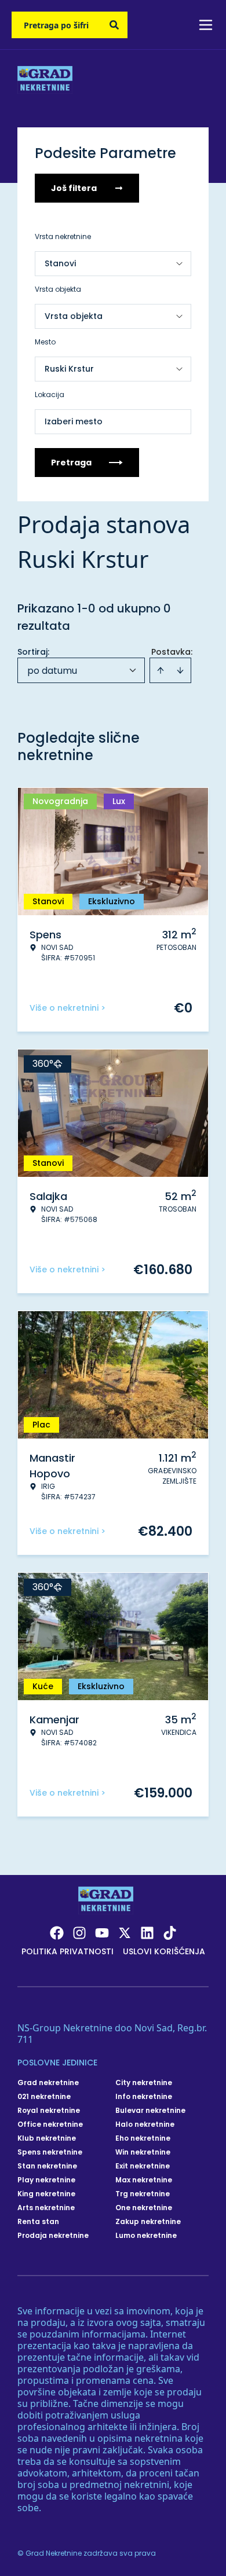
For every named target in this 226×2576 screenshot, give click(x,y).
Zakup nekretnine (148, 2222)
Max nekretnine (144, 2180)
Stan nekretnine (47, 2166)
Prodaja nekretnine (53, 2236)
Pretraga (71, 463)
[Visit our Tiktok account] (170, 1933)
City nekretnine (144, 2083)
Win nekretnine (143, 2152)
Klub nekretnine (47, 2138)
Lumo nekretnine (146, 2236)
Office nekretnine (50, 2124)
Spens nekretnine (50, 2152)
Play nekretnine (46, 2180)
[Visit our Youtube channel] (102, 1933)
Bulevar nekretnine (150, 2111)
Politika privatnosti (68, 1951)
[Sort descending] (180, 670)
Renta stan (38, 2222)
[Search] (114, 25)
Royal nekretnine (49, 2111)
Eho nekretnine (143, 2138)
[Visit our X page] (125, 1933)
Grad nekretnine (48, 2083)
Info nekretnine (144, 2097)
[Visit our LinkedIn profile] (147, 1933)
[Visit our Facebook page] (57, 1933)
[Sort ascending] (161, 670)
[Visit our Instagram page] (79, 1933)
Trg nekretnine (143, 2194)
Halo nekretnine (145, 2124)
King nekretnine (46, 2194)
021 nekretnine (44, 2097)
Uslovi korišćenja (164, 1951)
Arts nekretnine (46, 2208)
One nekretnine (144, 2208)
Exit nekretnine (143, 2166)
